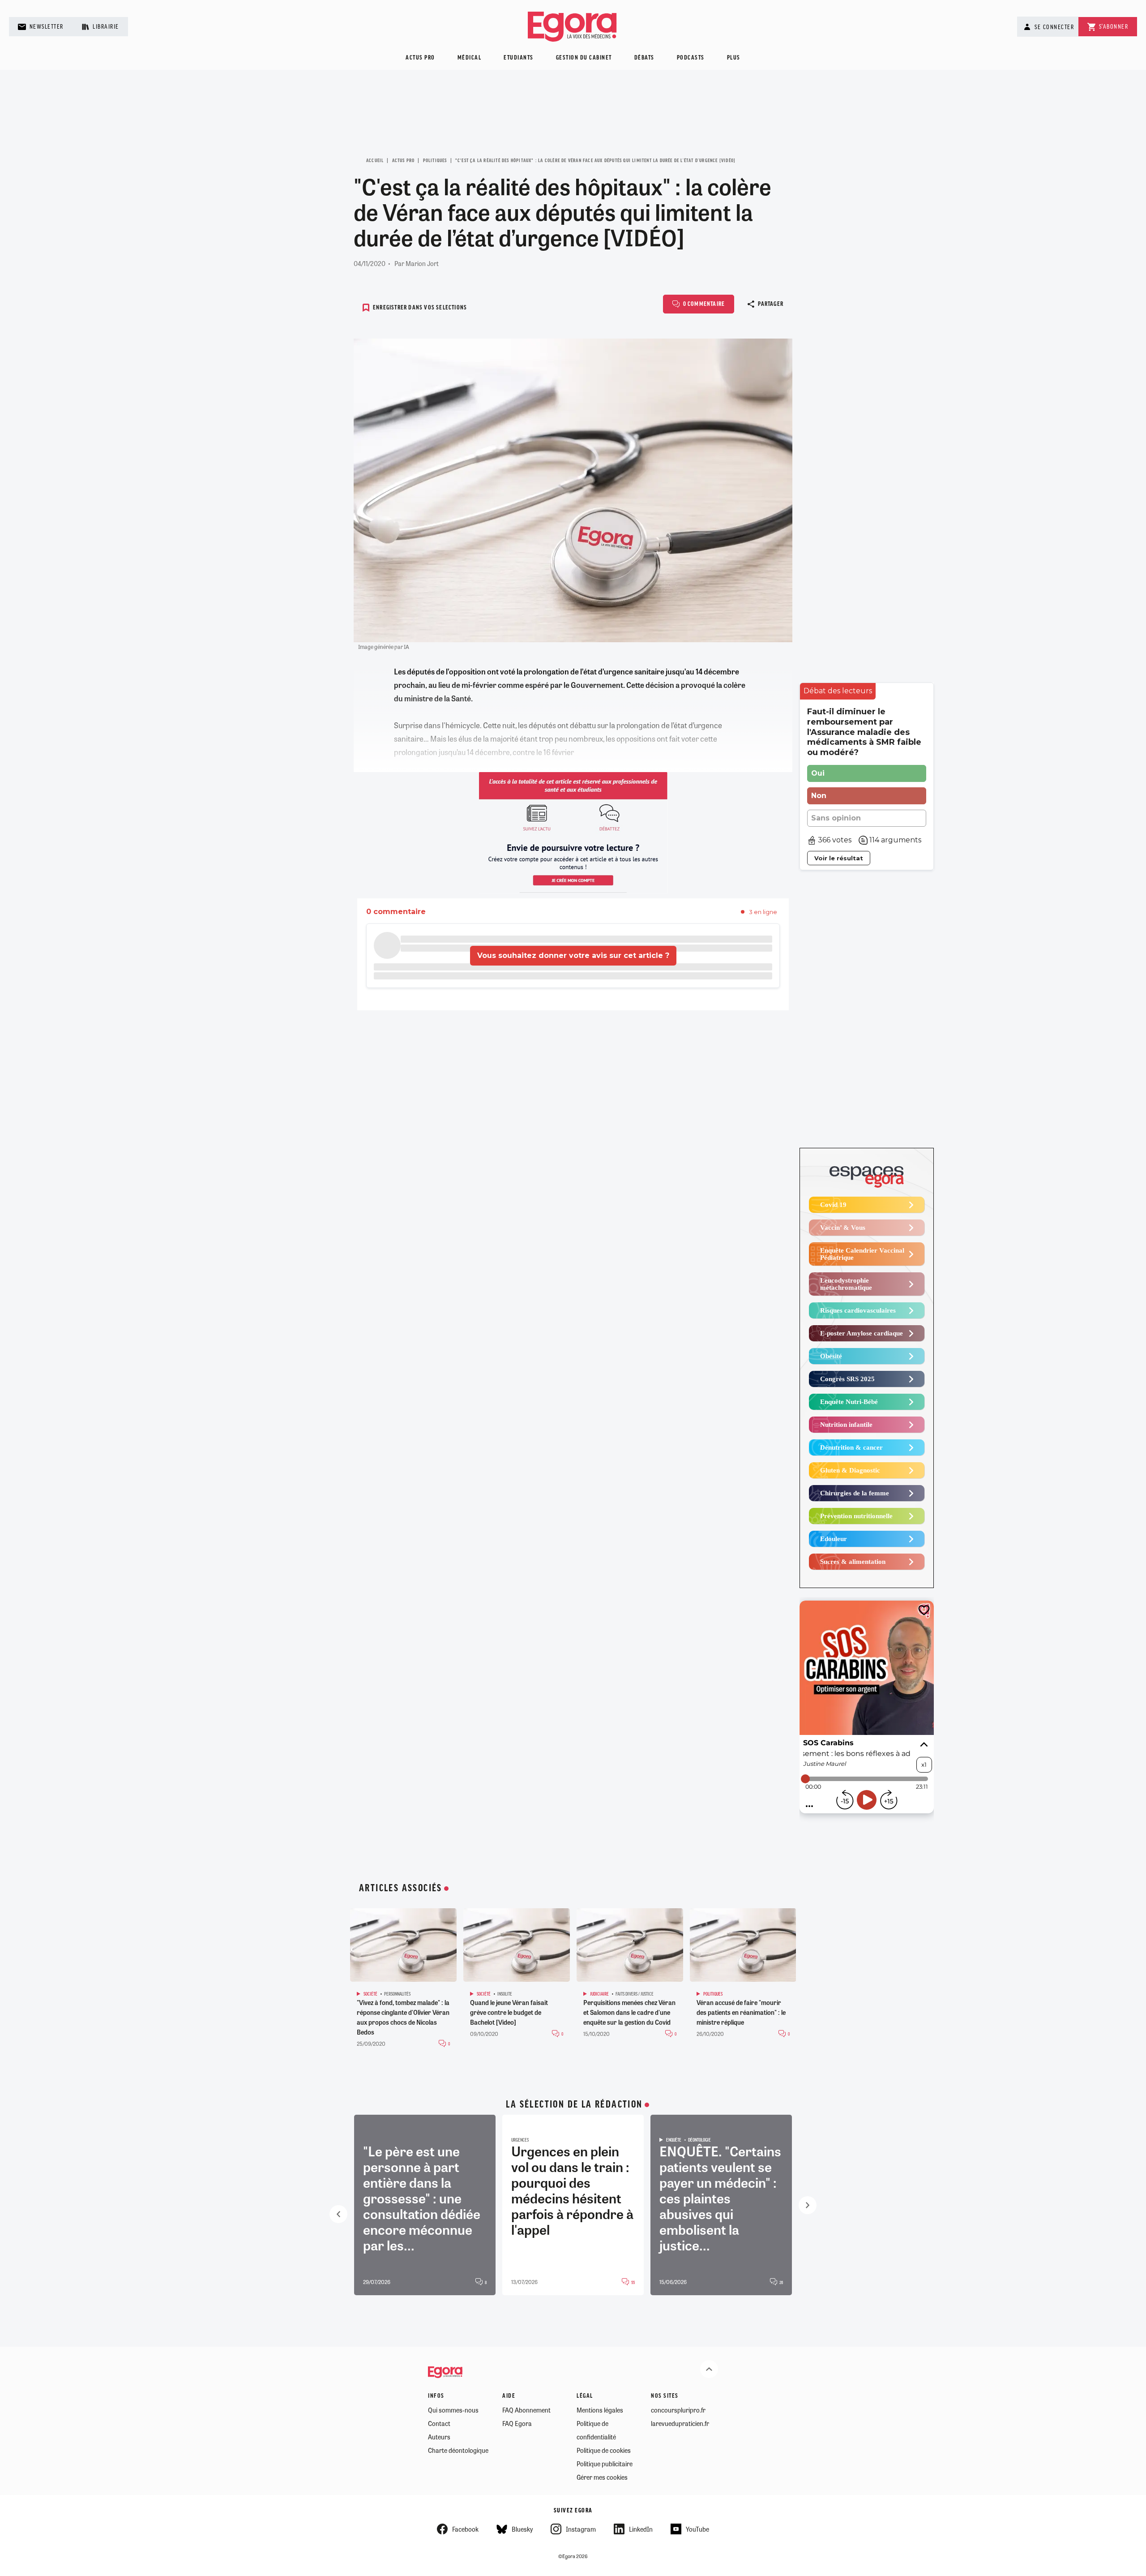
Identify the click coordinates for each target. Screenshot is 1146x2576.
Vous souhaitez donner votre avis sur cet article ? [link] (573, 955)
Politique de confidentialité (596, 2430)
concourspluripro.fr (678, 2410)
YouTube (697, 2529)
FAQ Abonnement (526, 2410)
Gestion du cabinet (584, 58)
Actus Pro (404, 161)
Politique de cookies (604, 2450)
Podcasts (691, 58)
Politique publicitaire (605, 2464)
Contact (439, 2423)
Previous (338, 2214)
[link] (838, 691)
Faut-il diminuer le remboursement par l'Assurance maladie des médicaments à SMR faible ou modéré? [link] (864, 732)
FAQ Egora (517, 2423)
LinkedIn (641, 2529)
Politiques (435, 161)
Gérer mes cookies (602, 2477)
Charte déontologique (458, 2450)
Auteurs (439, 2437)
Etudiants (519, 58)
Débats (644, 58)
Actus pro (420, 58)
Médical (470, 58)
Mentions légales (600, 2410)
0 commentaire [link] (396, 912)
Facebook (465, 2529)
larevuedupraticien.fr (680, 2423)
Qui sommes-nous (453, 2410)
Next (808, 2205)
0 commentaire (704, 304)
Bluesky (522, 2529)
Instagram (581, 2529)
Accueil (375, 161)
